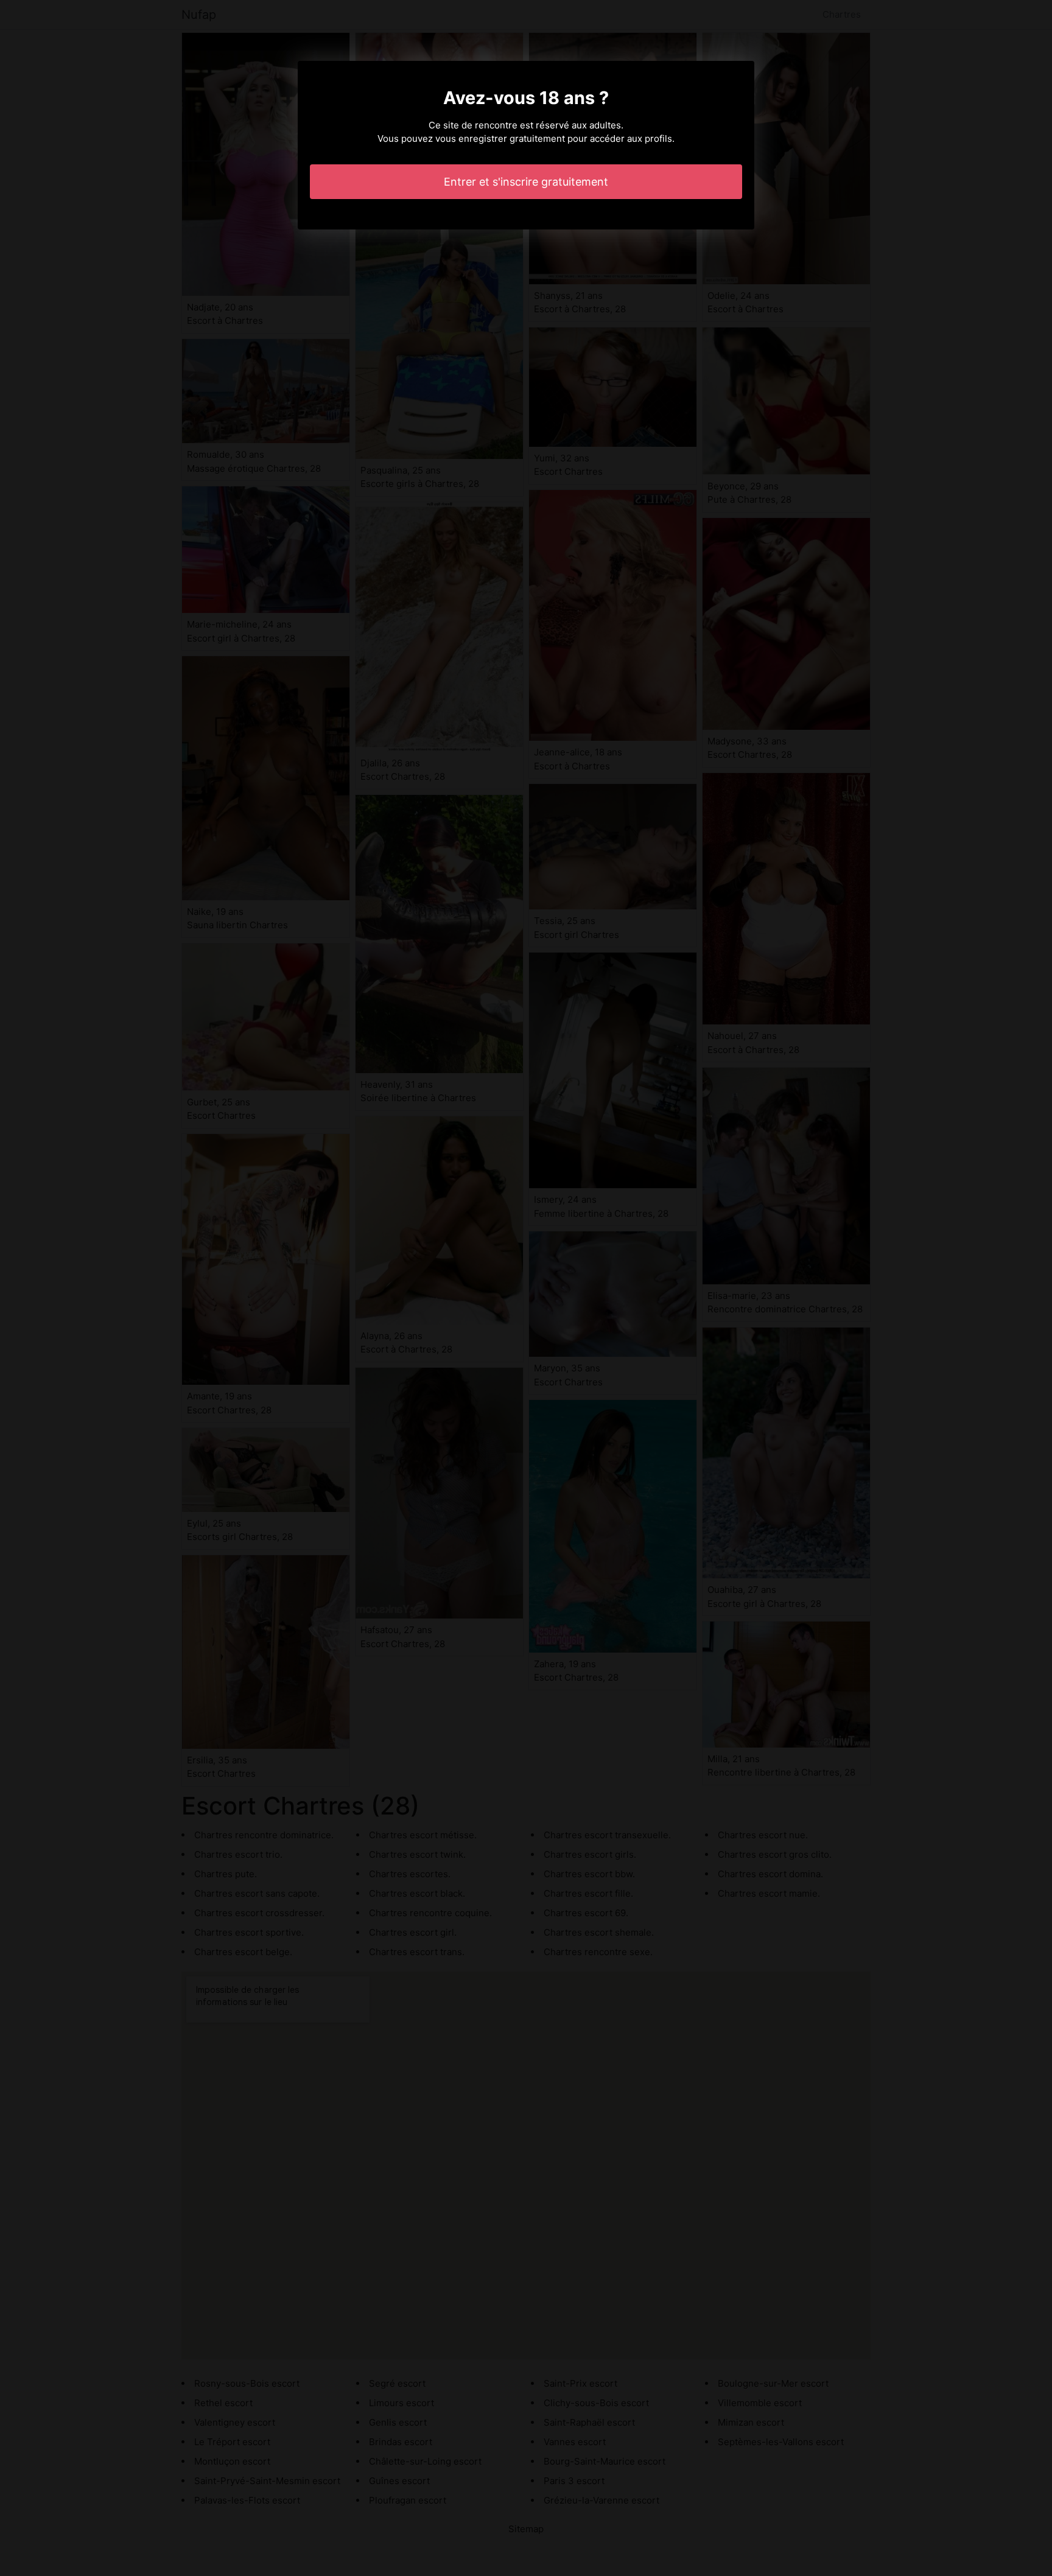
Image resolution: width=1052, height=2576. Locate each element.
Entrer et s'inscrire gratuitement (526, 182)
